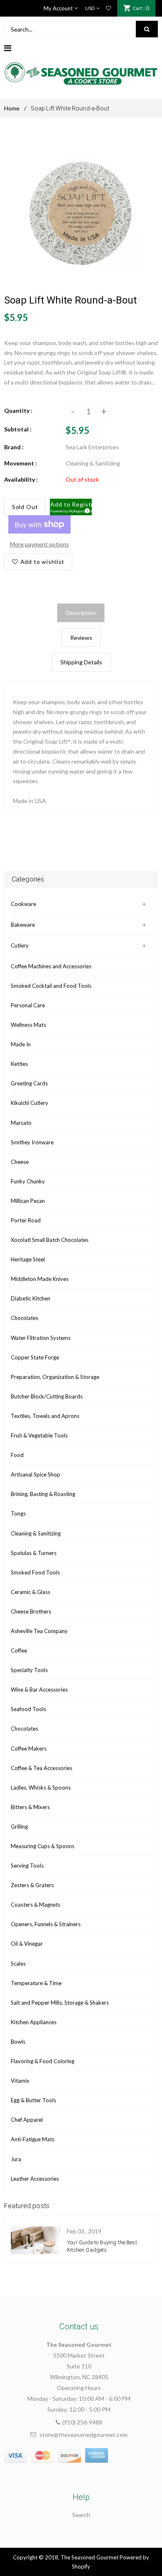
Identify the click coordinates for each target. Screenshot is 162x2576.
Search (81, 2515)
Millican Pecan (28, 1201)
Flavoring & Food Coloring (43, 2061)
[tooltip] (86, 509)
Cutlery (20, 945)
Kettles (19, 1064)
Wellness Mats (28, 1025)
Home (12, 108)
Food (17, 1455)
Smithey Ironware (32, 1142)
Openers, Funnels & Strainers (46, 1924)
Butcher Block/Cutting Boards (47, 1396)
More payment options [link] (39, 544)
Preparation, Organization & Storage (55, 1377)
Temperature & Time (36, 1983)
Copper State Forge (35, 1357)
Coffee (19, 1650)
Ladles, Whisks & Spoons (41, 1788)
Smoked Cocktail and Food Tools (51, 986)
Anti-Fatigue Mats (33, 2139)
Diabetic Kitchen (31, 1298)
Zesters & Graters (32, 1885)
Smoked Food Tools (35, 1572)
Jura (16, 2159)
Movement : (21, 463)
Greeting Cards (29, 1083)
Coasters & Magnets (36, 1905)
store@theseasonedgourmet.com (83, 2435)
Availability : (21, 479)
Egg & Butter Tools (33, 2100)
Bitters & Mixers (30, 1807)
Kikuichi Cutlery (29, 1103)
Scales (18, 1964)
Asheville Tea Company (39, 1631)
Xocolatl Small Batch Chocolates (50, 1240)
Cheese (20, 1162)
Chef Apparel (27, 2120)
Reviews (81, 638)
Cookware (23, 904)
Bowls (18, 2042)
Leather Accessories (35, 2179)
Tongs (18, 1513)
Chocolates (25, 1318)
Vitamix (20, 2081)
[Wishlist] (108, 8)
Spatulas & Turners (34, 1553)
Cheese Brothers (31, 1611)
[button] (71, 507)
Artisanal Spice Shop (36, 1474)
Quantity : (18, 410)
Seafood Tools (28, 1709)
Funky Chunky (28, 1181)
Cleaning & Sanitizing (36, 1533)
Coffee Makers (29, 1748)
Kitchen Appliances (34, 2022)
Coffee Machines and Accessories (51, 966)
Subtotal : (18, 429)
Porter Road (26, 1220)
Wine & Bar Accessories (39, 1690)
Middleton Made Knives (40, 1279)
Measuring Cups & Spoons (43, 1846)
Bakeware (23, 925)
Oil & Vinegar (27, 1944)
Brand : (14, 447)
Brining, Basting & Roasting (43, 1494)
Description (81, 613)
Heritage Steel (28, 1259)
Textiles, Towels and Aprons (45, 1416)
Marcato (21, 1123)
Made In (21, 1044)
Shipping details (81, 662)
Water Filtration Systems (41, 1338)
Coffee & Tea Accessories (42, 1768)
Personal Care (28, 1005)
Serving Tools (27, 1866)
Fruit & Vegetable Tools (39, 1435)
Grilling (19, 1827)
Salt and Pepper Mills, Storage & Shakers (60, 2003)
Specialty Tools (29, 1670)
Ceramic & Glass (31, 1592)
